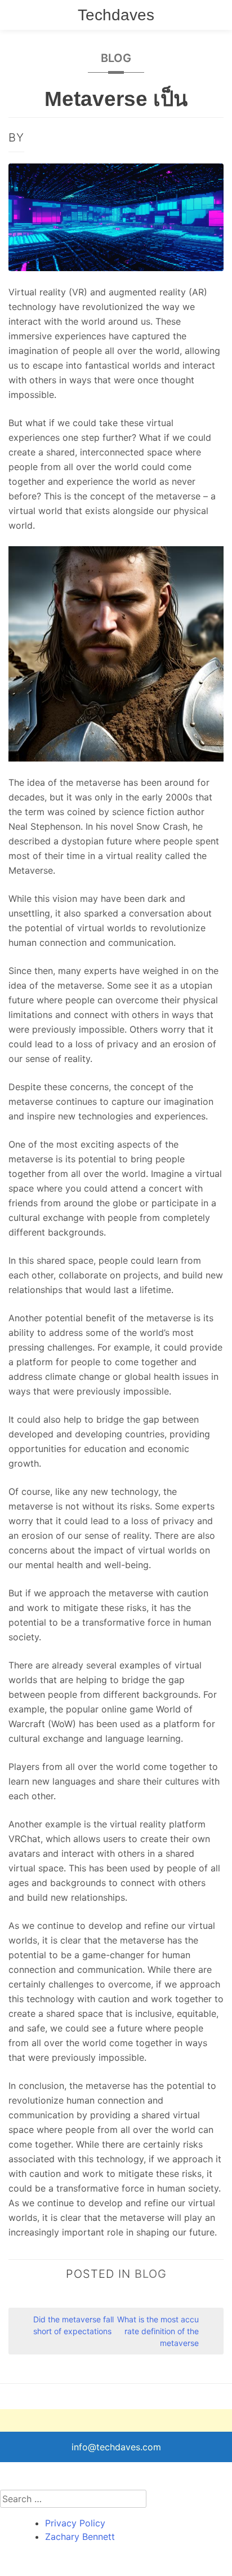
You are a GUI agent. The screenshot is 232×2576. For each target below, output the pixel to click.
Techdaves (116, 15)
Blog (116, 58)
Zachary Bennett (80, 2537)
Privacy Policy (75, 2523)
